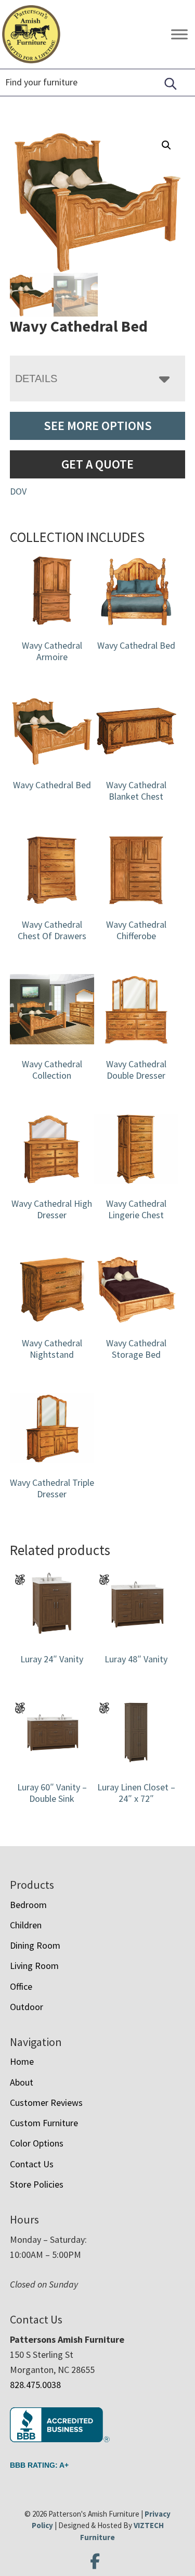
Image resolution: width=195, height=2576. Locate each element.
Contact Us (32, 2164)
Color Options (37, 2143)
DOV (18, 491)
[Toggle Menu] (179, 34)
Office (21, 1986)
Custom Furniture (44, 2123)
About (22, 2082)
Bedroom (28, 1905)
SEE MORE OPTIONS (98, 426)
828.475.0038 (35, 2385)
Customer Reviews (46, 2103)
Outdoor (27, 2007)
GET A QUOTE (97, 464)
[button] (166, 145)
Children (26, 1925)
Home (22, 2061)
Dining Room (35, 1945)
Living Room (34, 1966)
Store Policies (37, 2184)
